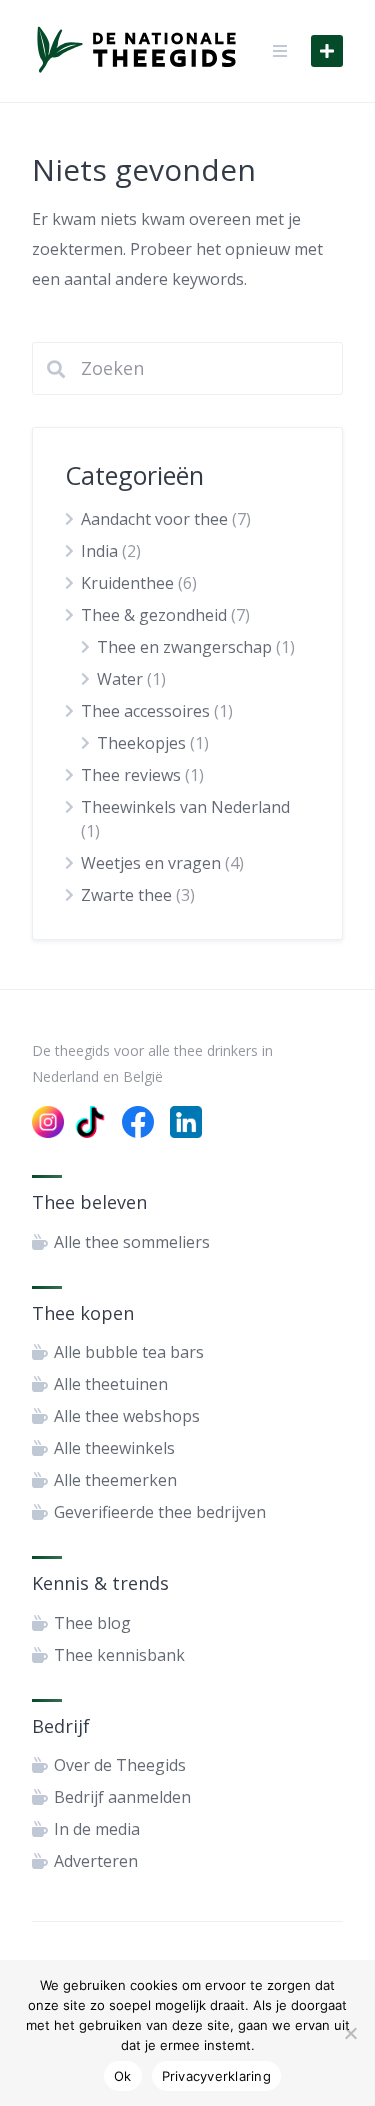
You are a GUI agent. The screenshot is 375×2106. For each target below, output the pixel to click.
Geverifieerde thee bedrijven (160, 1512)
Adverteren (96, 1861)
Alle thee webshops (127, 1416)
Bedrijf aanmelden (122, 1797)
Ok (123, 2076)
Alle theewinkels (114, 1448)
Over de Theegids (120, 1765)
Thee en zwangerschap (184, 647)
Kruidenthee (127, 583)
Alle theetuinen (111, 1384)
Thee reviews (131, 775)
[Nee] (350, 2033)
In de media (97, 1829)
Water (120, 679)
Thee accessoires (145, 711)
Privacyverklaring (216, 2076)
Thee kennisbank (119, 1655)
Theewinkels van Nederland (185, 807)
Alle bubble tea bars (129, 1352)
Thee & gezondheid (154, 615)
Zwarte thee (126, 895)
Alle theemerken (115, 1480)
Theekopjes (141, 743)
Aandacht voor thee (154, 519)
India (99, 551)
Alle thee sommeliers (132, 1242)
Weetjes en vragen (151, 863)
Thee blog (92, 1623)
